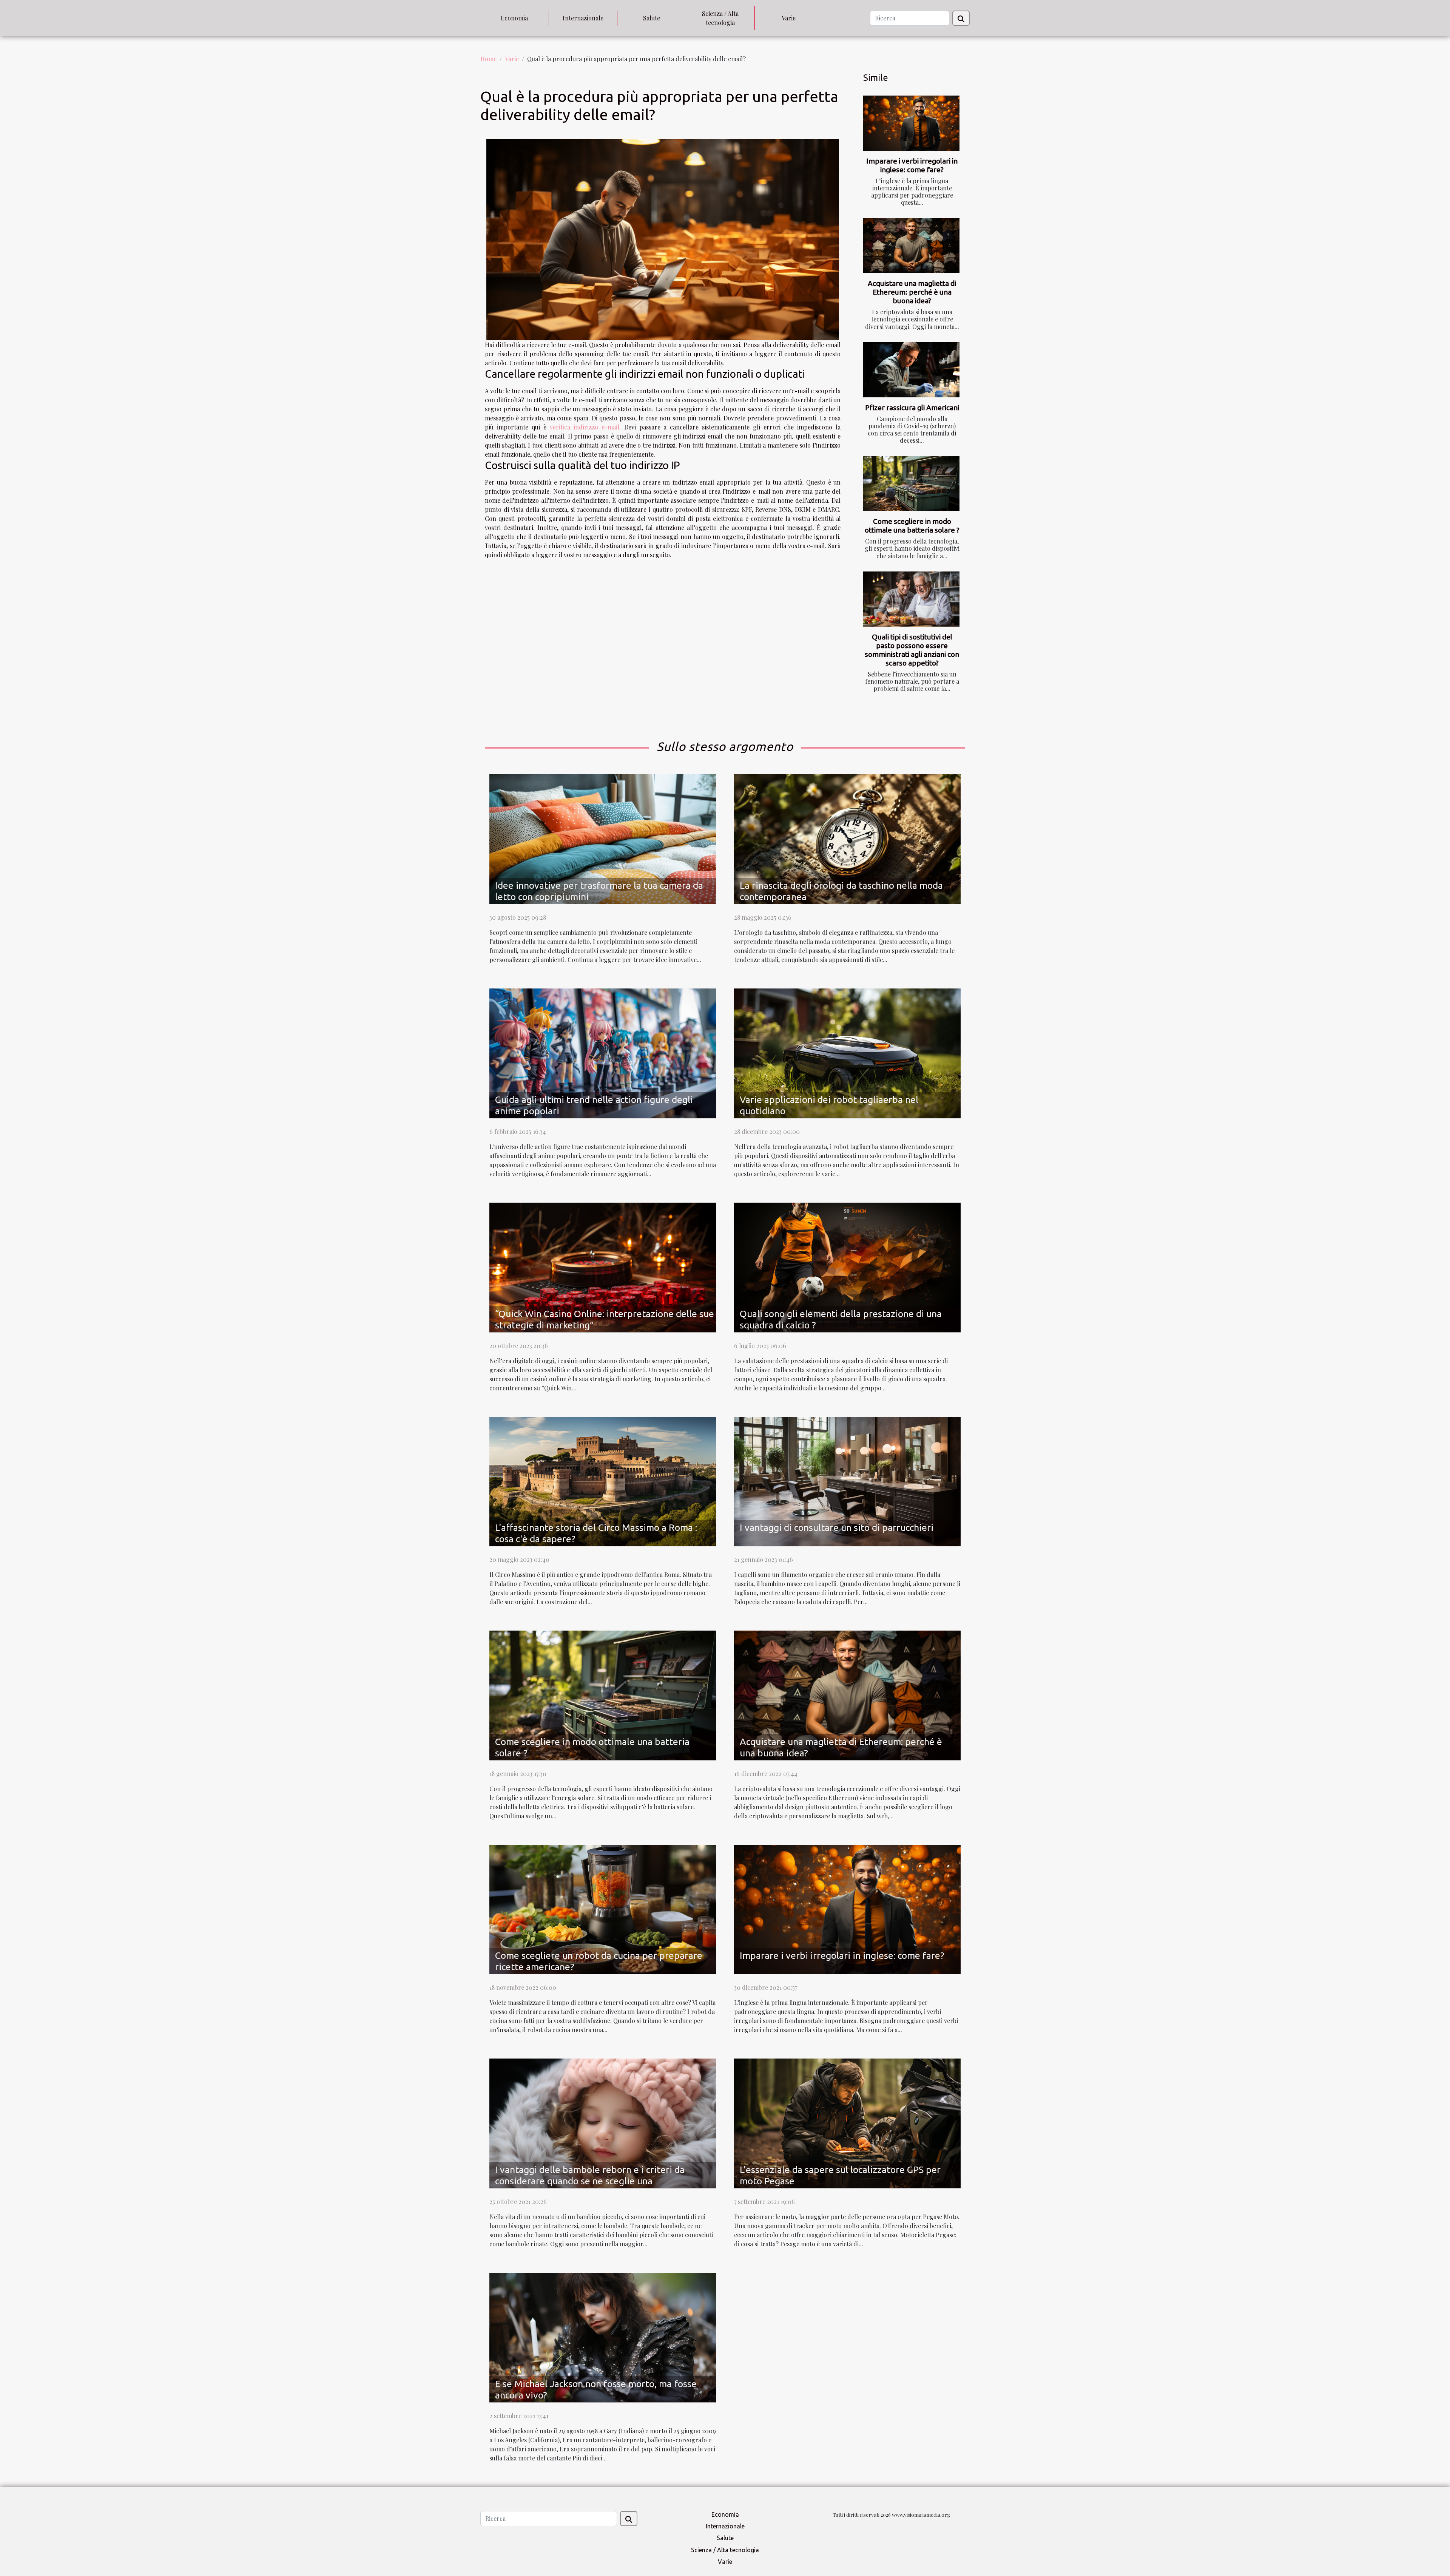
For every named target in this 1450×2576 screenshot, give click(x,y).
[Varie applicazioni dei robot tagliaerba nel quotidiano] (847, 1052)
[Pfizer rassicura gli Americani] (911, 370)
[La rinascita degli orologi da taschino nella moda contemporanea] (847, 838)
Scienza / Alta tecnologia (720, 18)
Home (488, 59)
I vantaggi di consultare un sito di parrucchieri (837, 1527)
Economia (514, 18)
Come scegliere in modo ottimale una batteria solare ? (912, 526)
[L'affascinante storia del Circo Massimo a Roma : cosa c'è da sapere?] (603, 1480)
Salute (652, 18)
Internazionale (583, 18)
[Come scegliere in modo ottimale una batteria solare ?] (911, 483)
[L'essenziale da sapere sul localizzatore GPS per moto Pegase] (847, 2123)
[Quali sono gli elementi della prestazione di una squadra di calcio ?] (847, 1266)
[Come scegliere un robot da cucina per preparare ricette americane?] (603, 1908)
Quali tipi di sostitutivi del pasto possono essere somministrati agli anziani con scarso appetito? (912, 650)
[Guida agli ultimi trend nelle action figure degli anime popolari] (603, 1052)
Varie (789, 18)
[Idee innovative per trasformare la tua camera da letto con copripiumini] (603, 838)
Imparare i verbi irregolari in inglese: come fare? (912, 165)
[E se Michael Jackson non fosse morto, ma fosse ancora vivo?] (603, 2336)
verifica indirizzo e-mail (585, 427)
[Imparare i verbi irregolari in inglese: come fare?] (911, 123)
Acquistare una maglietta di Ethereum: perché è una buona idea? (912, 292)
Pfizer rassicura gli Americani (912, 408)
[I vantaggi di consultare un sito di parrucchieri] (847, 1480)
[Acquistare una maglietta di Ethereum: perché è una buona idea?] (911, 246)
